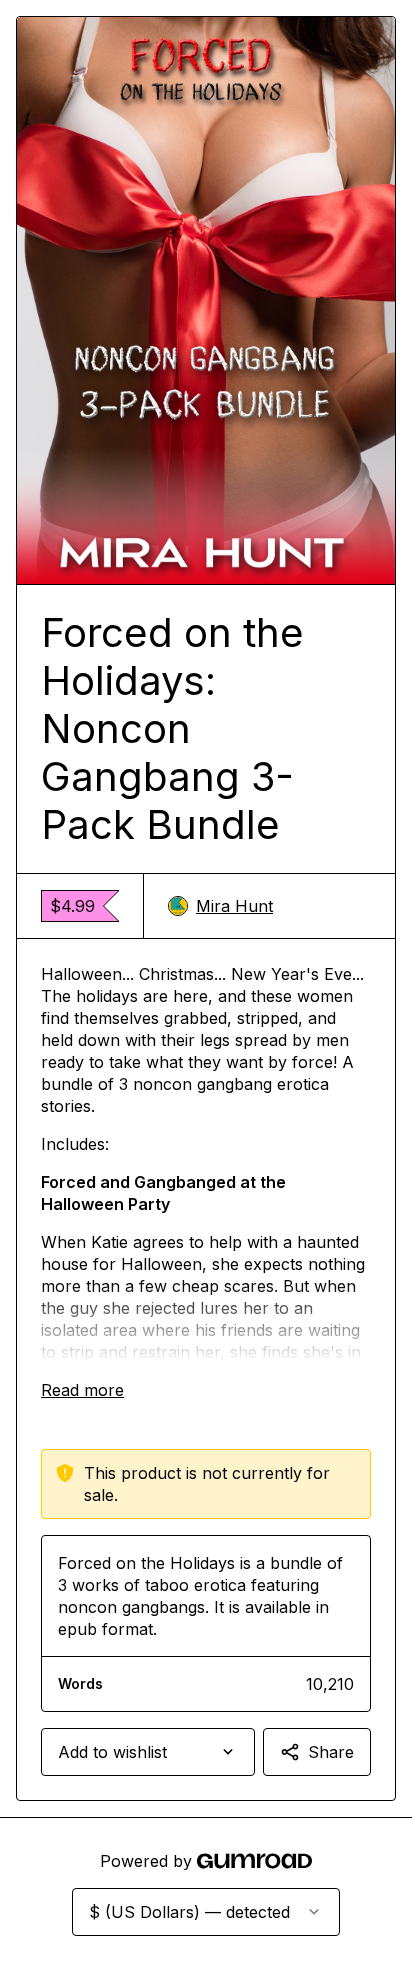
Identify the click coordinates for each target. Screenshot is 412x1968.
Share (331, 1752)
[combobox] (148, 1752)
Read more (82, 1390)
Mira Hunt (234, 906)
